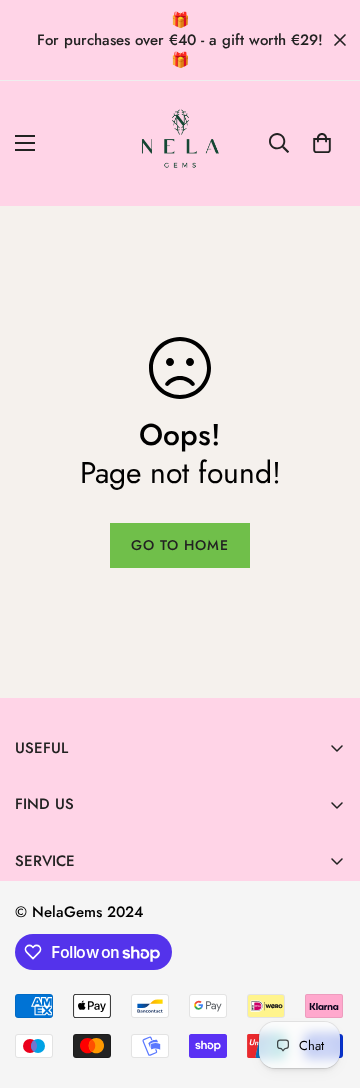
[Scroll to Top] (324, 982)
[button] (322, 143)
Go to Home (180, 545)
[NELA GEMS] (180, 143)
